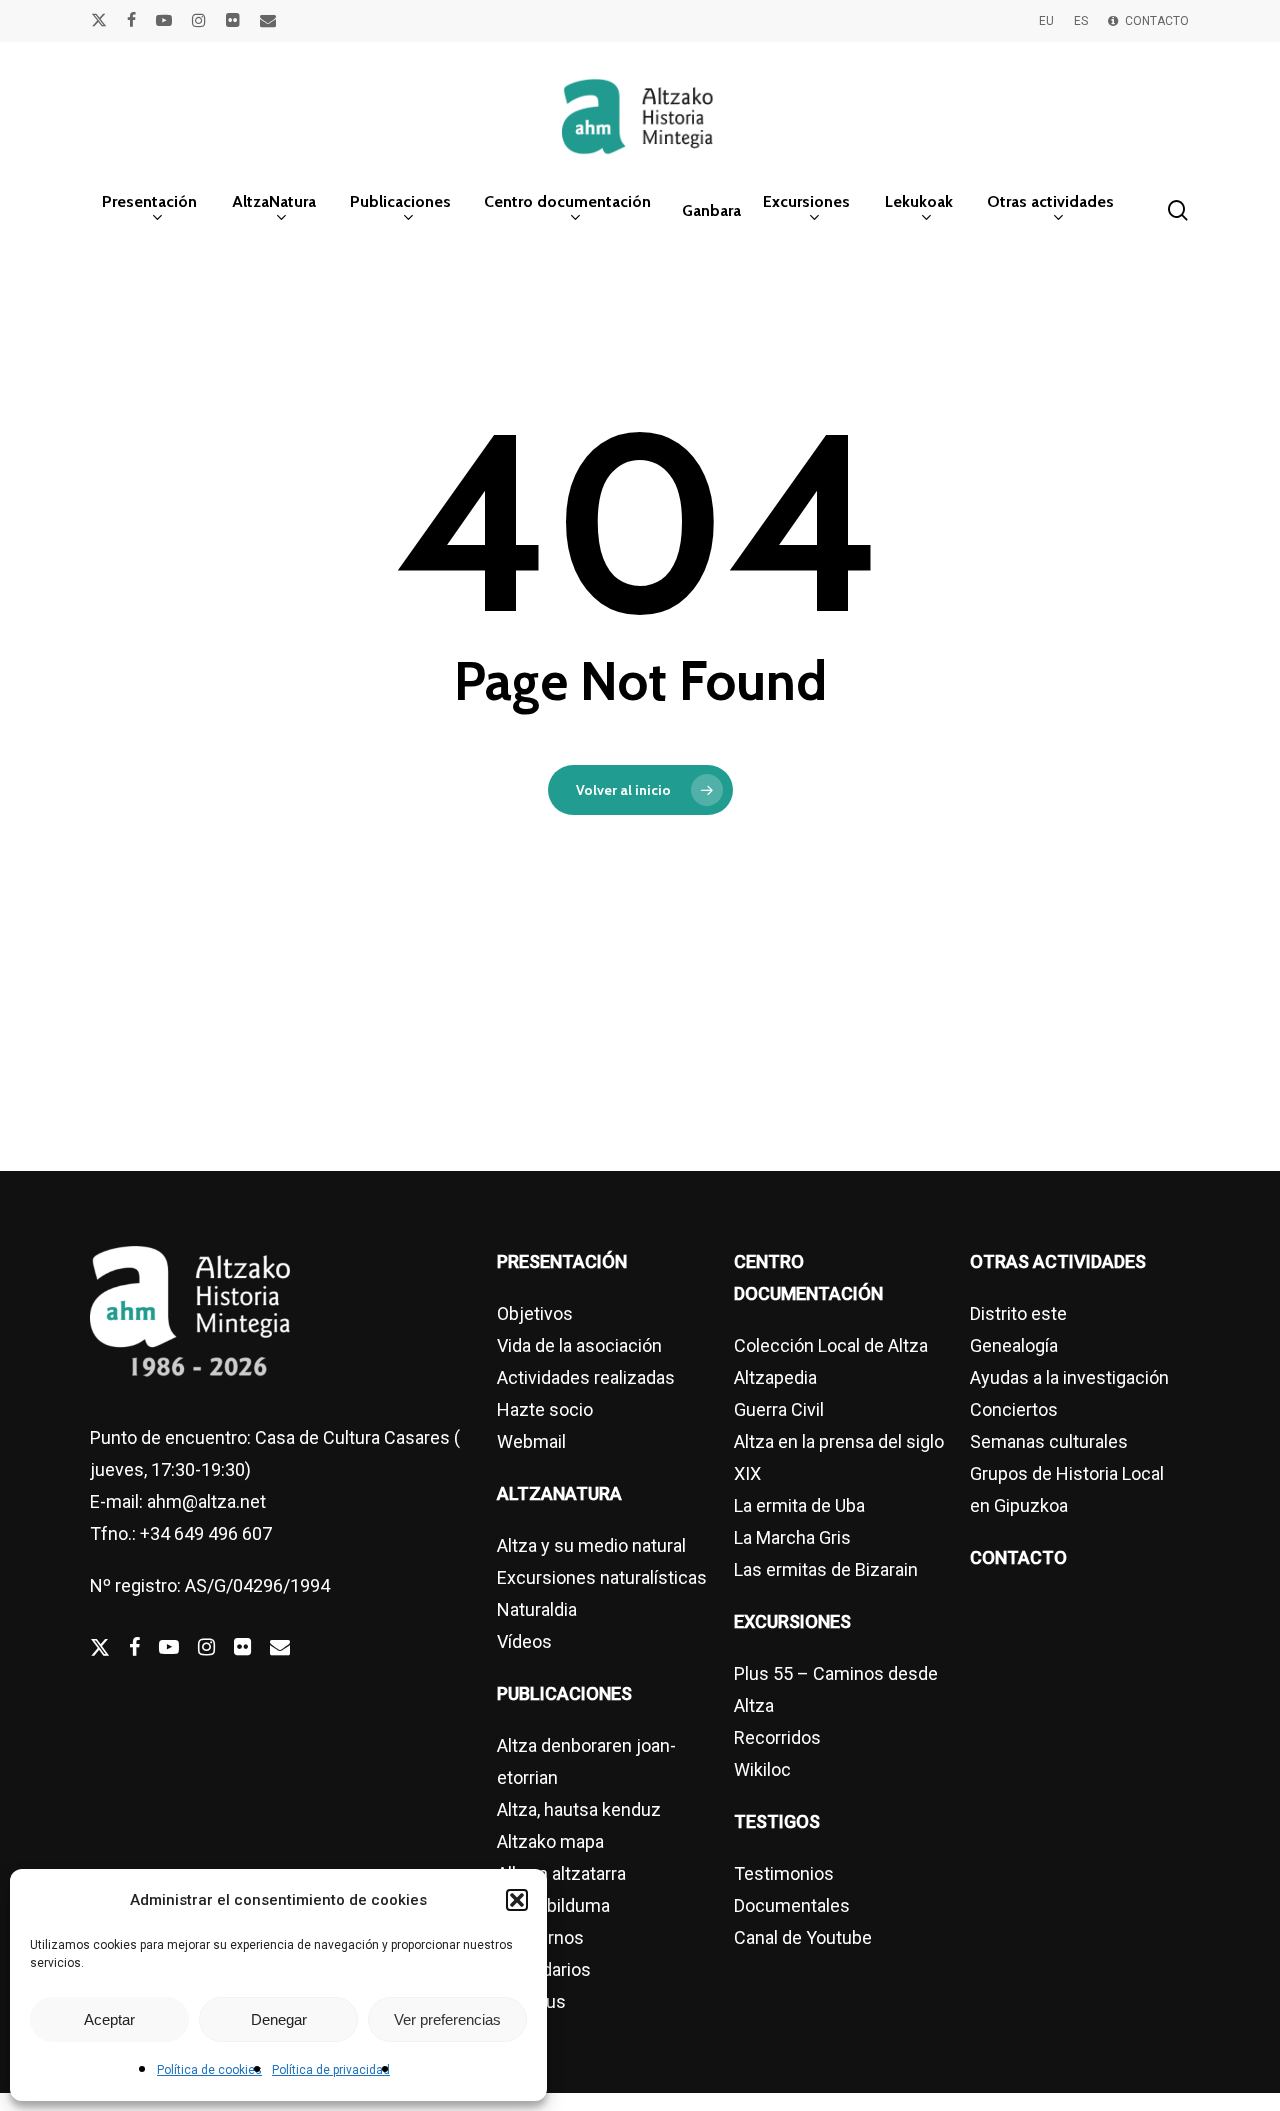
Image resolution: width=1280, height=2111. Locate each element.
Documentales (792, 1905)
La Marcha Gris (792, 1537)
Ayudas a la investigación (1069, 1377)
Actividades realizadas (586, 1377)
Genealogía (1014, 1345)
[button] (517, 1900)
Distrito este (1018, 1313)
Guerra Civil (779, 1409)
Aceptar (109, 2019)
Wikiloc (762, 1769)
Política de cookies (209, 2070)
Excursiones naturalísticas (602, 1577)
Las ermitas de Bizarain (826, 1569)
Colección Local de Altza (831, 1345)
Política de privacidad (331, 2070)
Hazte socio (545, 1409)
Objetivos (535, 1313)
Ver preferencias (447, 2019)
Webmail (531, 1441)
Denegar (279, 2019)
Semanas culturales (1049, 1441)
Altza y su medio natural (591, 1545)
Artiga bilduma (553, 1905)
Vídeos (524, 1641)
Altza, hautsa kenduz (579, 1809)
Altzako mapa (550, 1841)
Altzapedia (775, 1377)
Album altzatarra (561, 1873)
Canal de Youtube (803, 1937)
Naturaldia (537, 1609)
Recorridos (777, 1737)
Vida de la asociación (579, 1345)
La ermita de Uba (799, 1505)
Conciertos (1014, 1409)
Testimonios (784, 1873)
